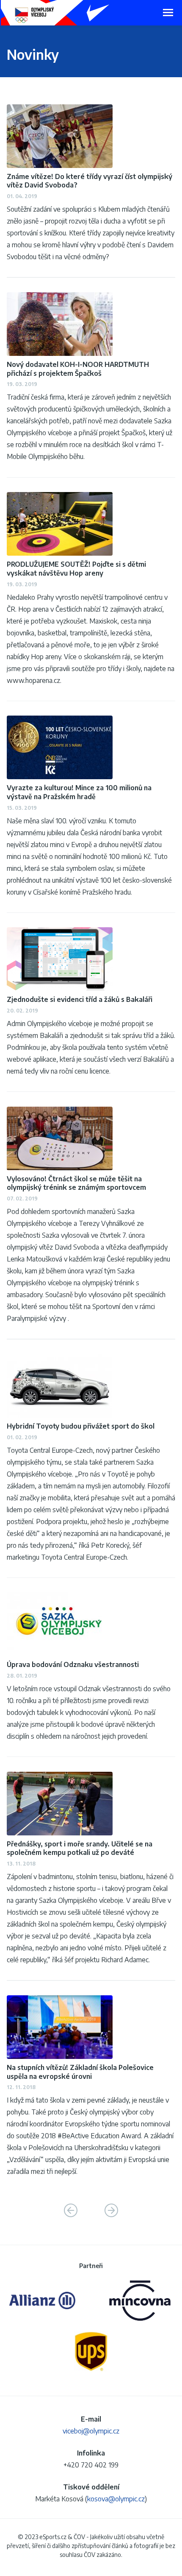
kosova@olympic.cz (116, 2499)
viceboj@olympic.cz (91, 2431)
